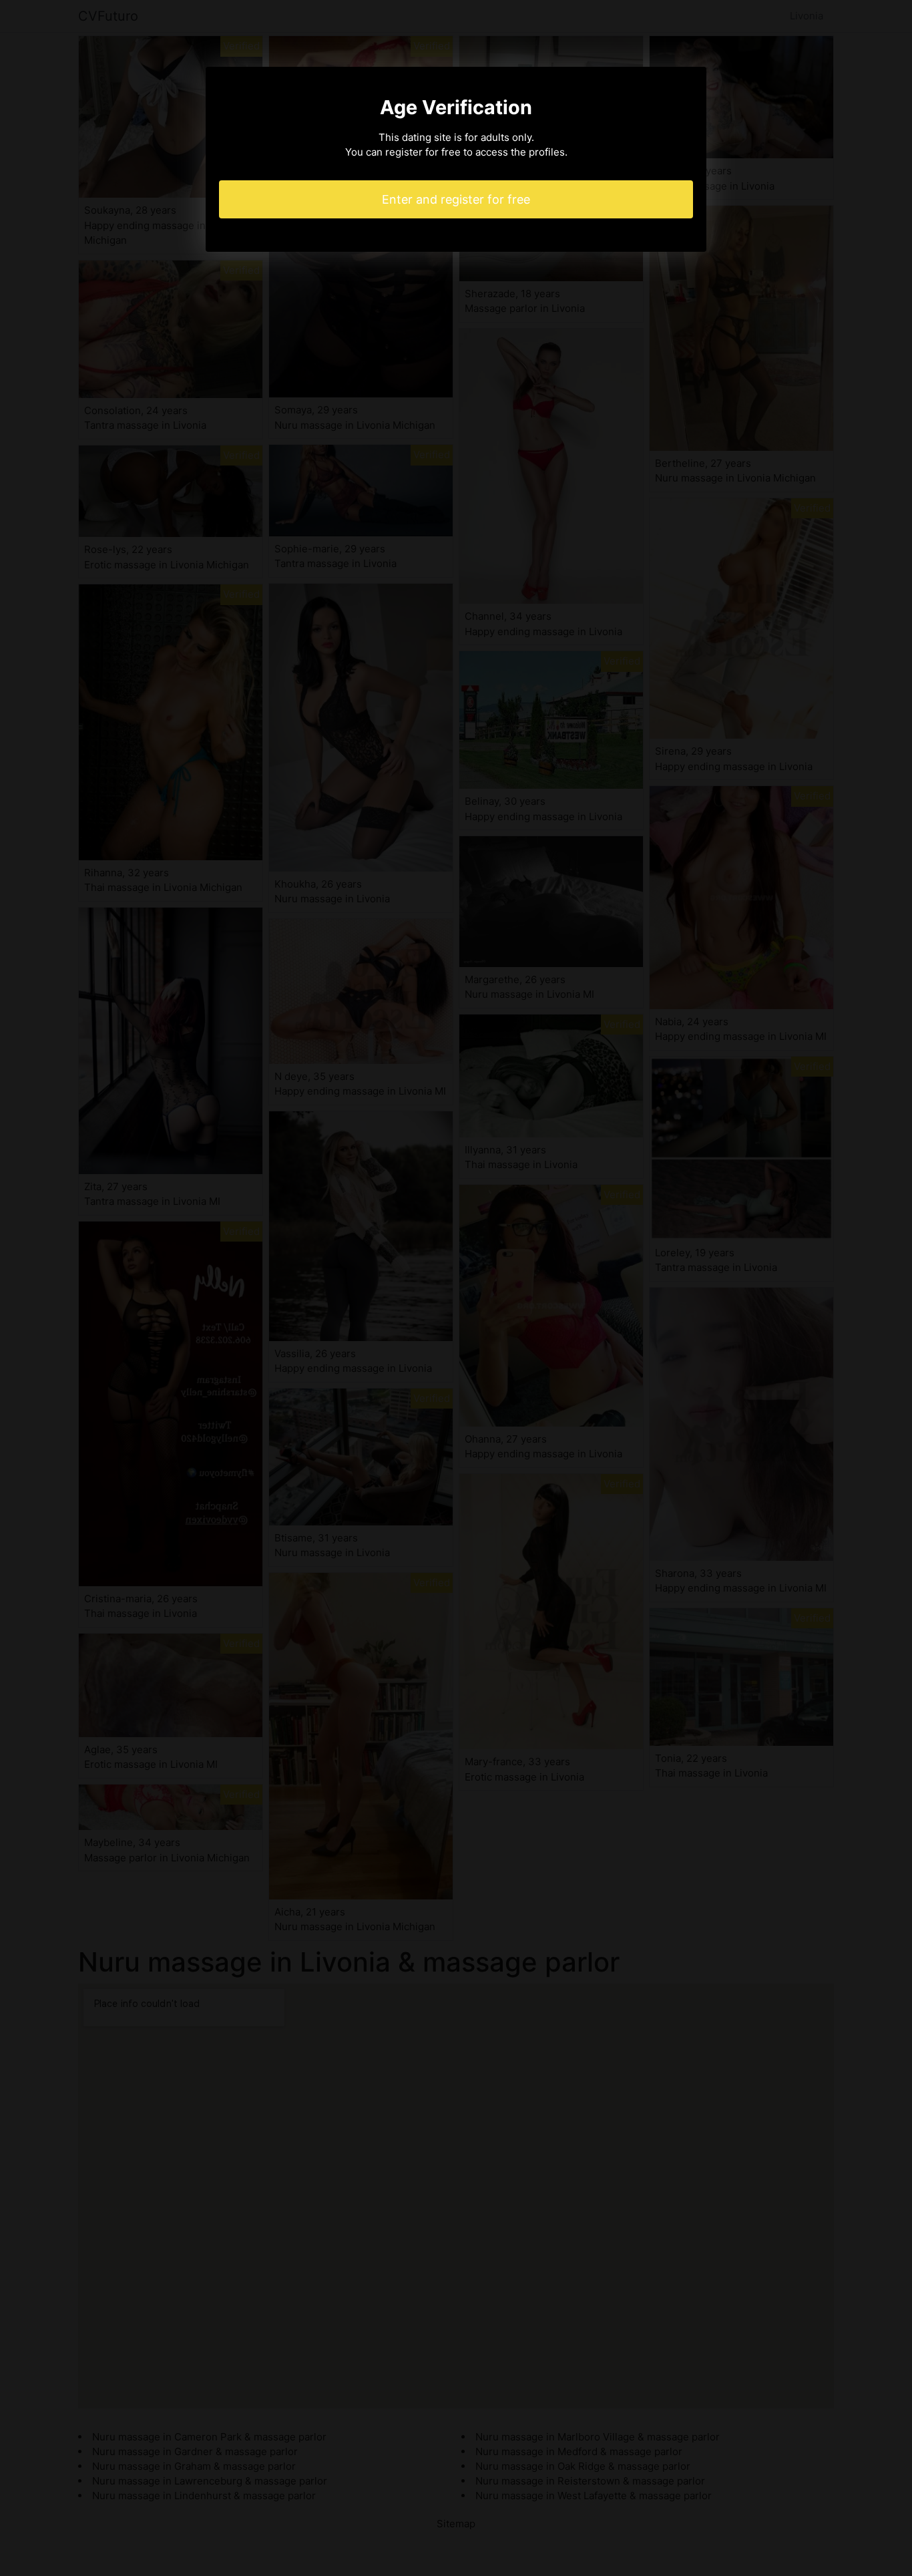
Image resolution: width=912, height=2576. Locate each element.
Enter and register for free (456, 199)
